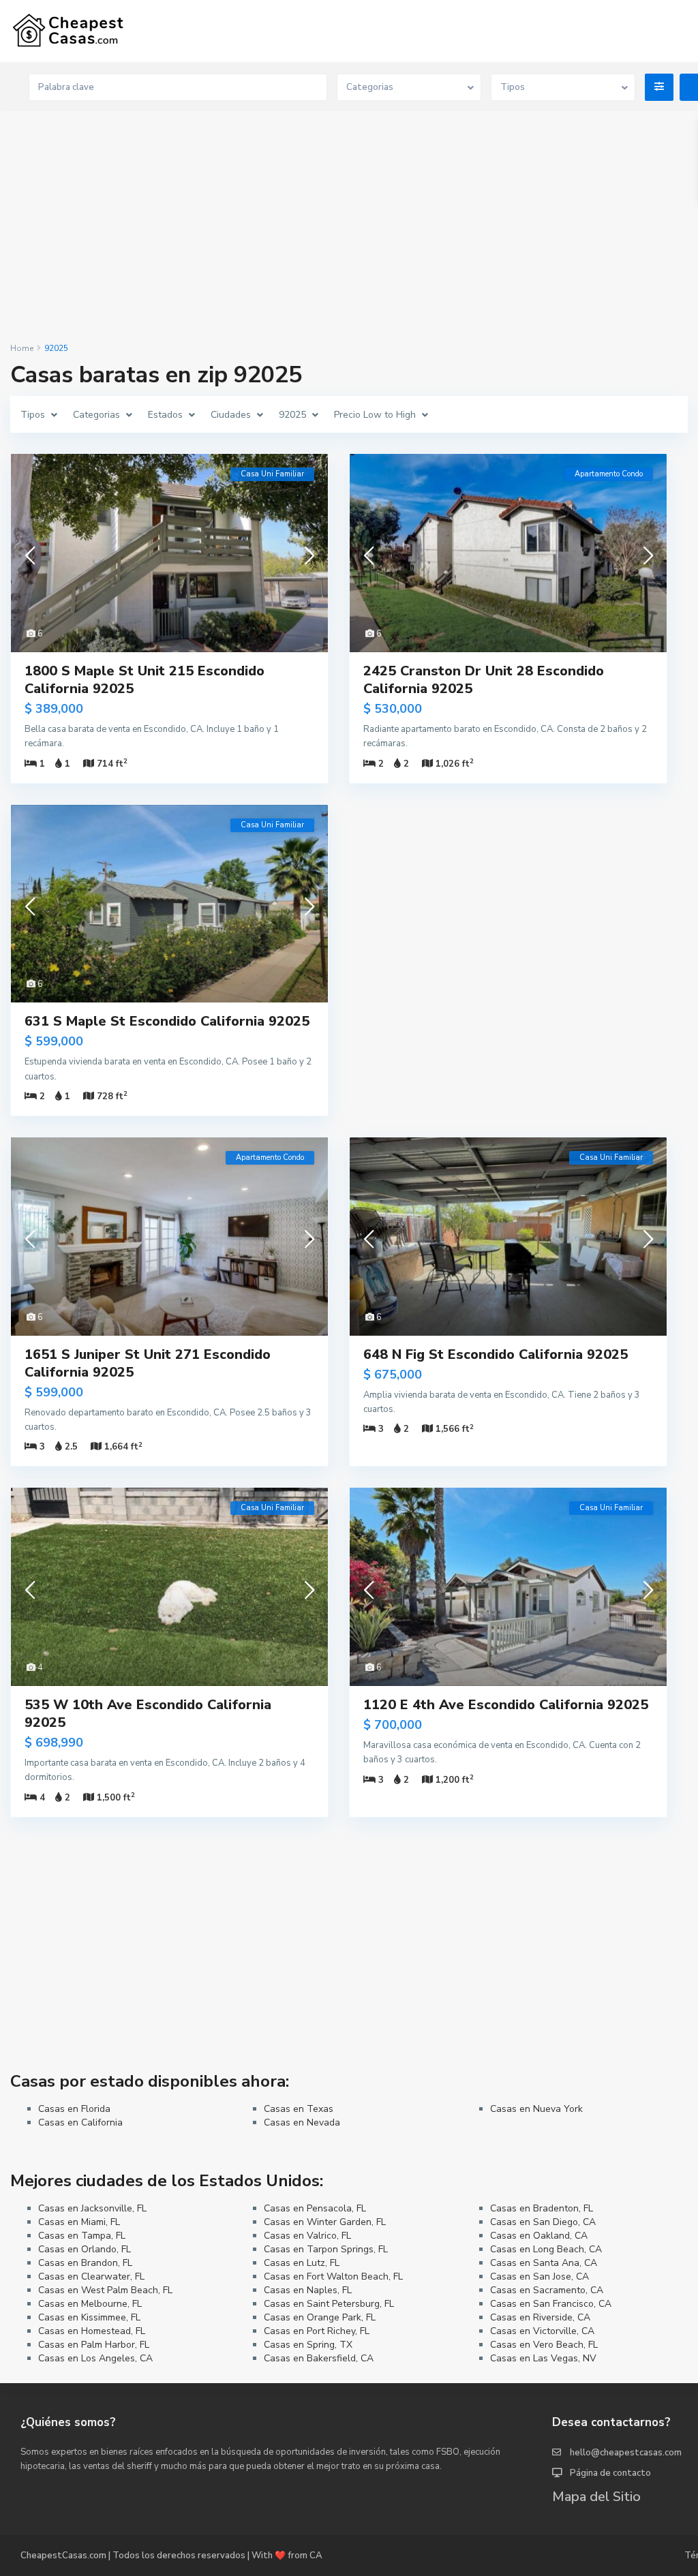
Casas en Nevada (302, 2122)
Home (22, 348)
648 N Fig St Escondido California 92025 (496, 1354)
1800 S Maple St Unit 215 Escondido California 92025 (145, 680)
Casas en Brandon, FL (85, 2263)
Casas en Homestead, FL (92, 2331)
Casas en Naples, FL (308, 2290)
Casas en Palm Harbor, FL (94, 2345)
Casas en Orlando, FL (85, 2249)
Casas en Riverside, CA (540, 2317)
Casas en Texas (299, 2109)
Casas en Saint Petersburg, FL (329, 2304)
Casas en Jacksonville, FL (92, 2208)
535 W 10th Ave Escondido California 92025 (148, 1714)
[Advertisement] (349, 228)
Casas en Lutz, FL (302, 2263)
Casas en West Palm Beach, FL (105, 2290)
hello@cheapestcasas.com (626, 2453)
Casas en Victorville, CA (542, 2331)
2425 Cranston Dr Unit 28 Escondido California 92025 (484, 680)
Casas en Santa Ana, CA (544, 2263)
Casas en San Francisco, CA (551, 2304)
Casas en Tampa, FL (82, 2236)
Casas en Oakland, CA (539, 2236)
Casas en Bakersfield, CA (319, 2358)
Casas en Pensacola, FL (315, 2208)
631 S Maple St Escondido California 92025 (167, 1021)
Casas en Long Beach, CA (546, 2249)
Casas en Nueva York (536, 2109)
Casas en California (80, 2122)
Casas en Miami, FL (79, 2222)
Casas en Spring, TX (308, 2345)
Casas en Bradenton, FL (542, 2208)
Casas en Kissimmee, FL (89, 2317)
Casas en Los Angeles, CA (95, 2358)
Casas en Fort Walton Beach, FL (333, 2276)
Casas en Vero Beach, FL (544, 2345)
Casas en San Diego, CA (543, 2222)
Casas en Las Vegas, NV (543, 2358)
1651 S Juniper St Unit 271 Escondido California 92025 (148, 1363)
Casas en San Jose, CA (540, 2276)
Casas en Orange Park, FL (320, 2317)
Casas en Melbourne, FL (90, 2304)
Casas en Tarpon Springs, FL (326, 2249)
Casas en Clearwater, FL (91, 2276)
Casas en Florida (74, 2109)
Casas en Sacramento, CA (547, 2290)
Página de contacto (610, 2473)
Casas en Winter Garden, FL (325, 2222)
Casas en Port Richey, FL (317, 2331)
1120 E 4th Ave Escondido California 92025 (506, 1705)
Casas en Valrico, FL (307, 2236)
